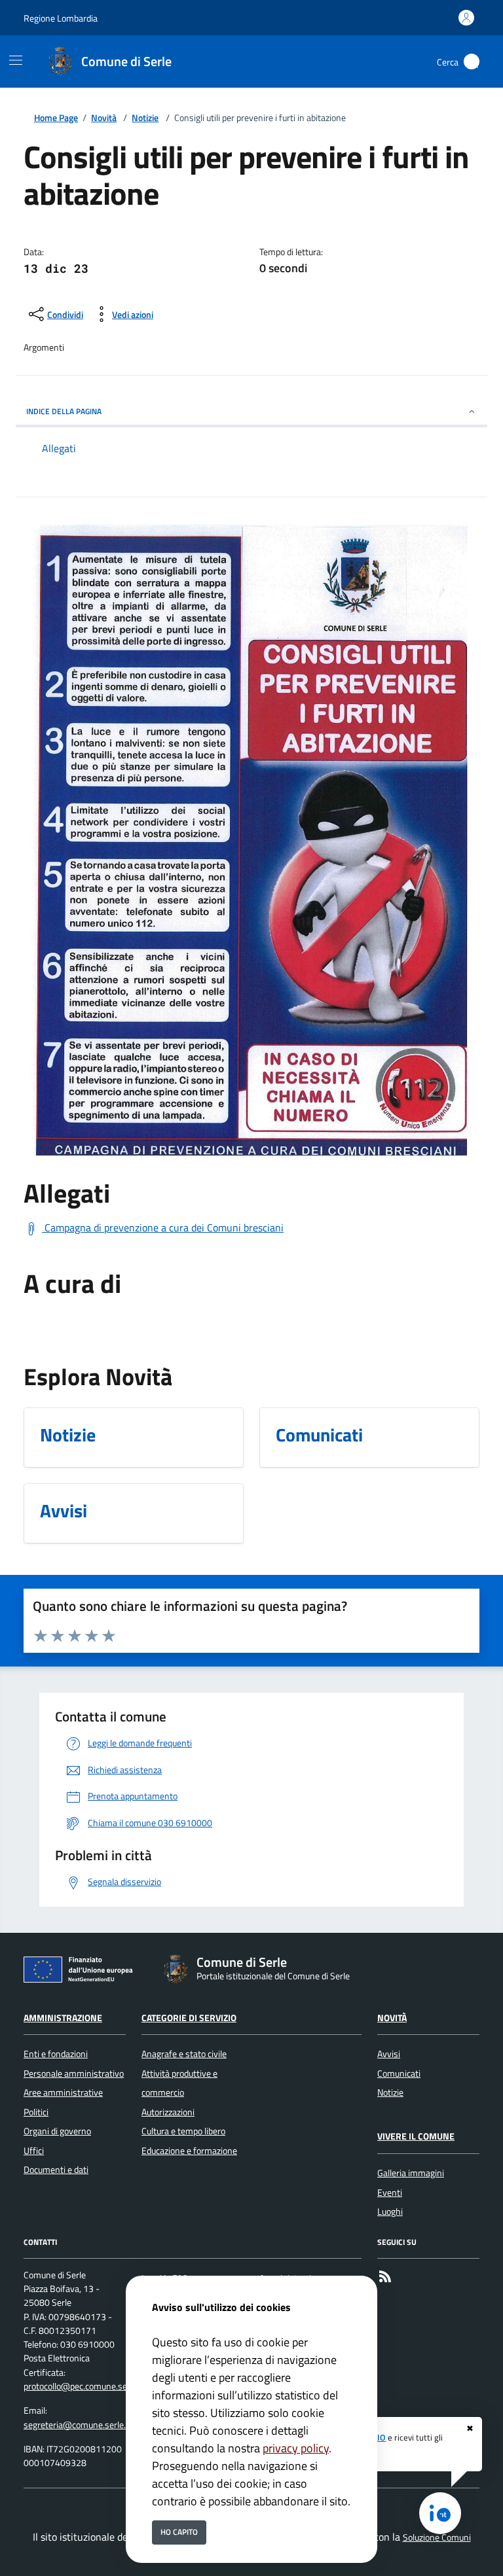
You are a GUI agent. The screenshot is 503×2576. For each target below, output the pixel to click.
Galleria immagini (411, 2173)
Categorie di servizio (189, 2018)
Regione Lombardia (61, 18)
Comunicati (399, 2073)
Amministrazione (63, 2018)
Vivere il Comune (416, 2136)
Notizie (145, 118)
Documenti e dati (56, 2170)
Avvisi (389, 2054)
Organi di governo (57, 2131)
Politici (36, 2112)
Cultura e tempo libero (183, 2131)
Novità (104, 118)
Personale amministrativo (74, 2073)
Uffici (34, 2151)
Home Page (56, 118)
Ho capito (179, 2532)
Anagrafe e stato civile (184, 2054)
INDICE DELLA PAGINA (64, 411)
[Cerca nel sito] (472, 62)
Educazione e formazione (189, 2151)
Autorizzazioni (168, 2112)
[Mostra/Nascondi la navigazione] (16, 60)
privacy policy (296, 2448)
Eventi (390, 2193)
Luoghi (390, 2212)
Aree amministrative (63, 2092)
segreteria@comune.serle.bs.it (83, 2425)
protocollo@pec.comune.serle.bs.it (89, 2386)
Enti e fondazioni (56, 2054)
